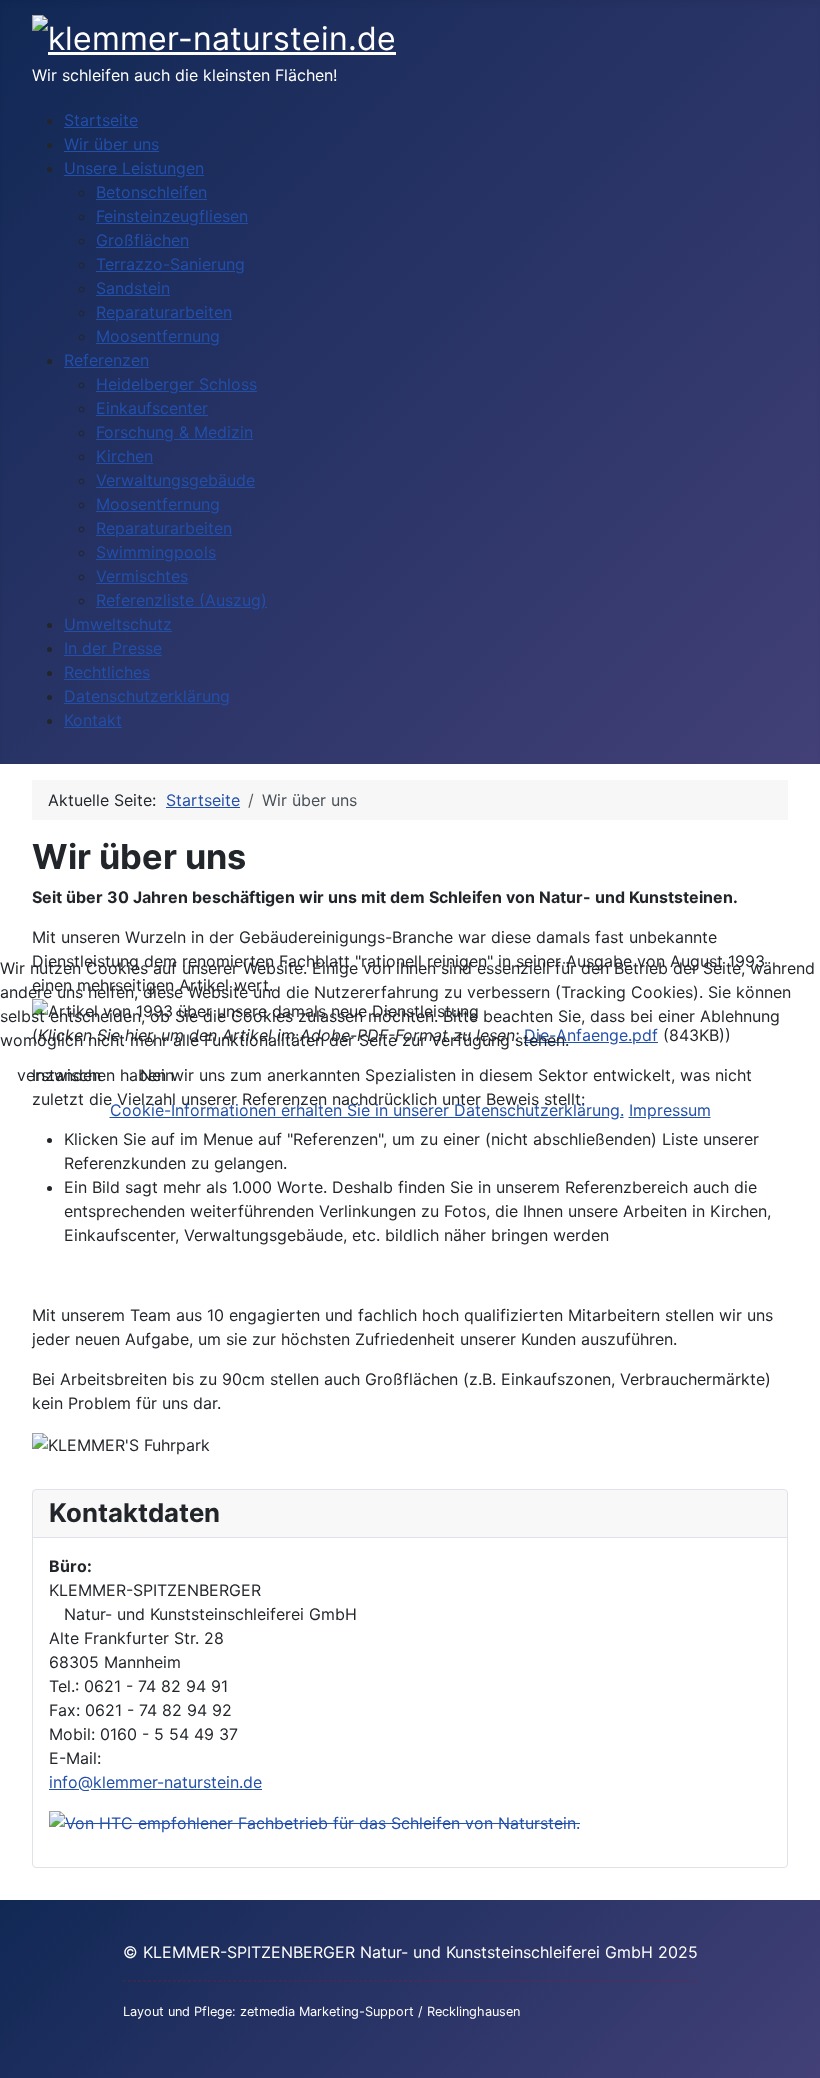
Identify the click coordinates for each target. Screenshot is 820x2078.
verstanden (59, 1075)
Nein (157, 1075)
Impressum (670, 1110)
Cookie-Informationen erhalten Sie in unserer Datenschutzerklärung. (367, 1110)
